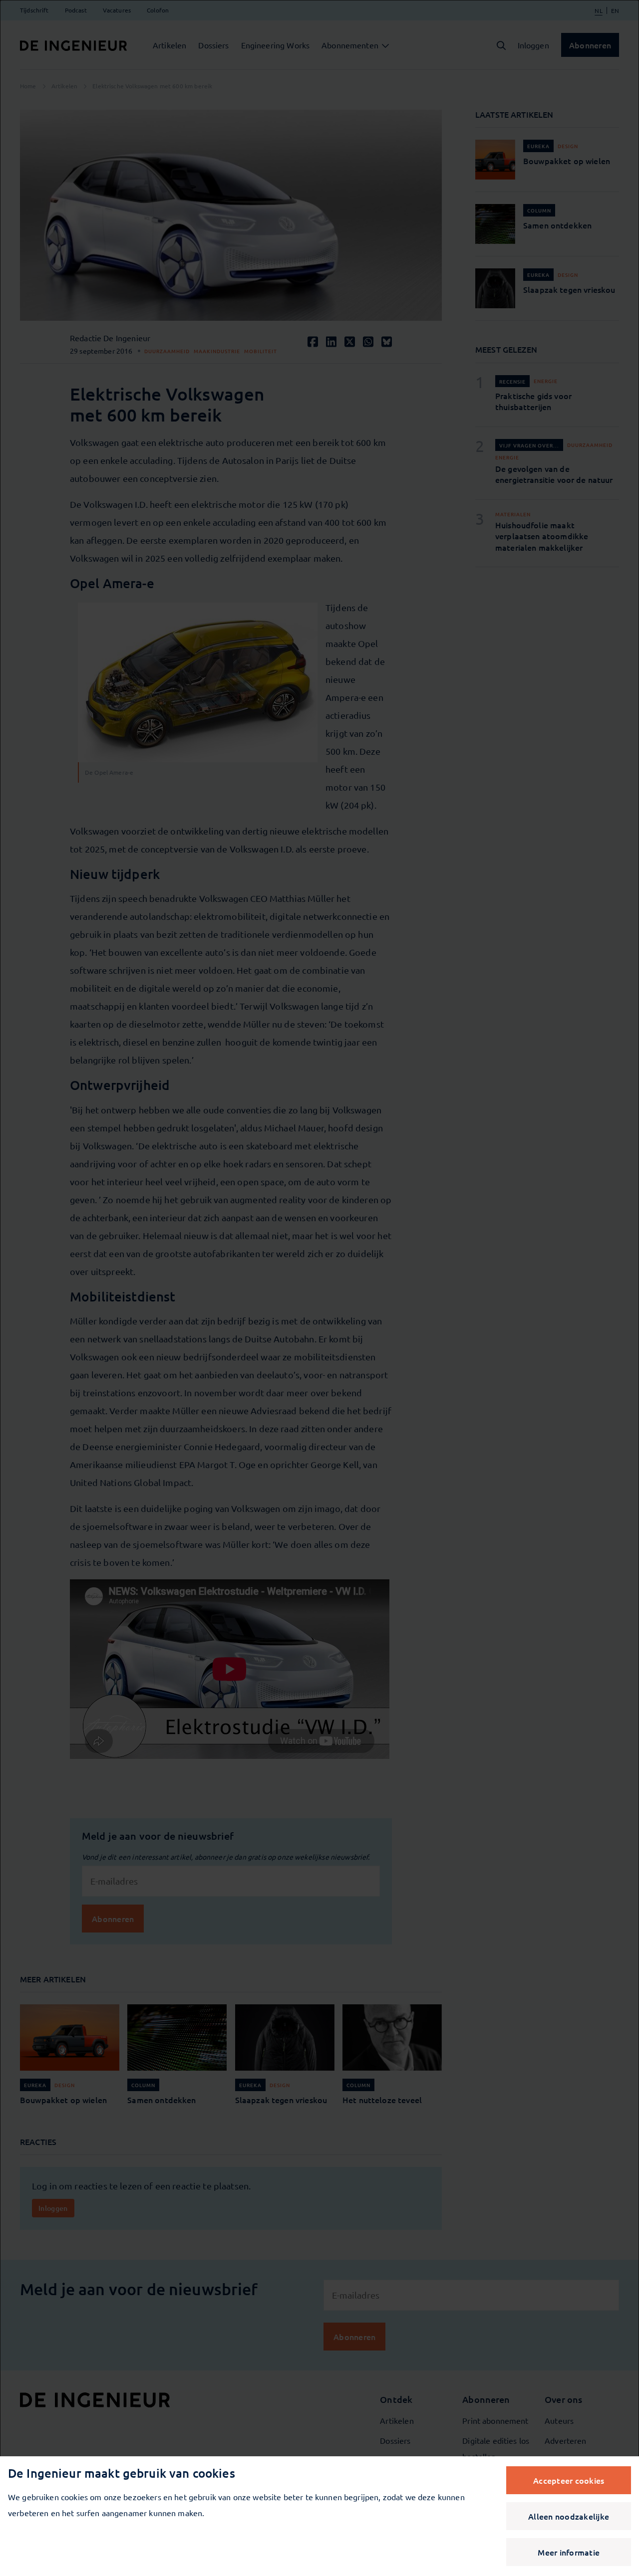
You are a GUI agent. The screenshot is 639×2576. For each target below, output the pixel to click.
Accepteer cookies (569, 2480)
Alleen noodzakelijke (569, 2516)
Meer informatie (569, 2552)
